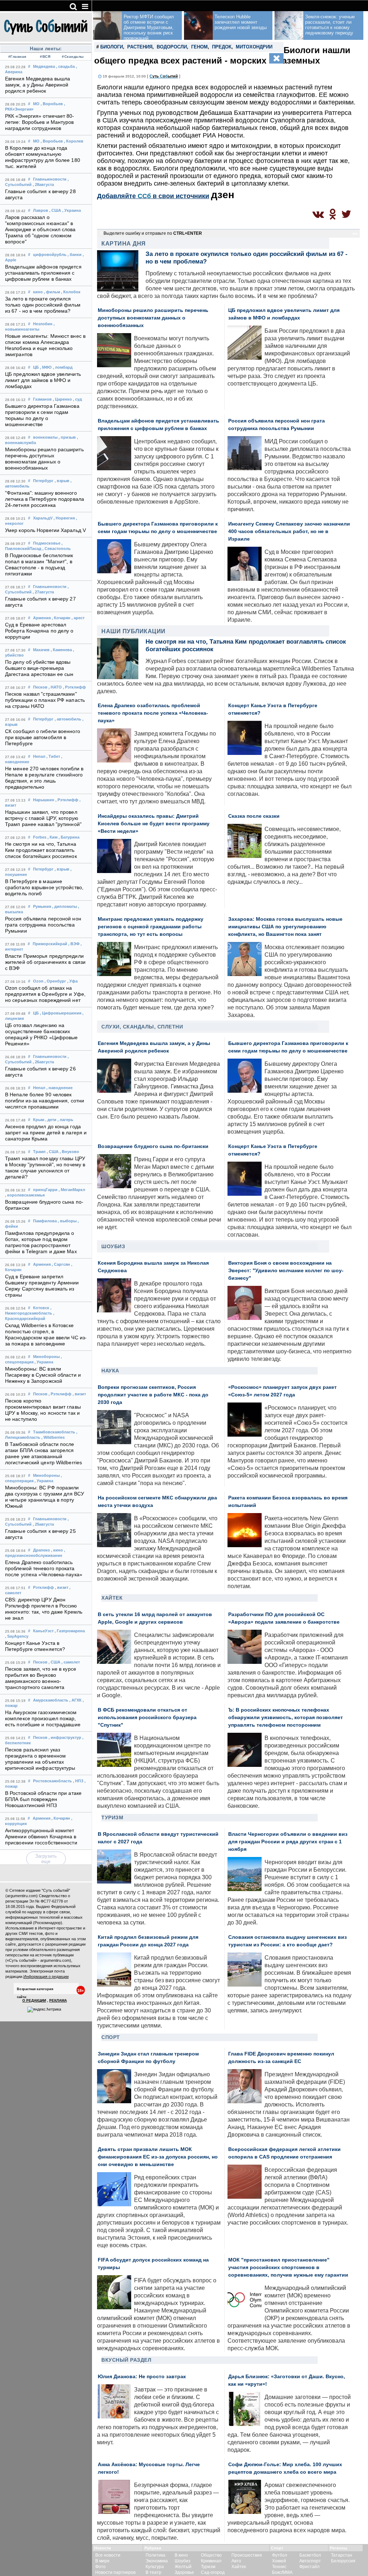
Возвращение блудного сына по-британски (153, 1146)
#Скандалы (73, 57)
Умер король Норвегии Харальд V (45, 530)
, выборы (67, 1221)
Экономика (157, 2561)
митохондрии (254, 47)
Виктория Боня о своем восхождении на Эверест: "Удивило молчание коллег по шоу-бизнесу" (286, 1271)
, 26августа (43, 1062)
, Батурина (69, 837)
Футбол (280, 2555)
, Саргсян (61, 1264)
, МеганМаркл (72, 1190)
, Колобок (71, 292)
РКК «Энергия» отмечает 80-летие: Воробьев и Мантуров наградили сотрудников (40, 122)
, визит (79, 1394)
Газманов (42, 399)
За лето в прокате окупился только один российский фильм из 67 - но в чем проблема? (43, 305)
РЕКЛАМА (58, 2000)
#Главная (17, 57)
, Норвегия (64, 518)
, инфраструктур (65, 1737)
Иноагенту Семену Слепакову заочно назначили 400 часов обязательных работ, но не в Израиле (289, 531)
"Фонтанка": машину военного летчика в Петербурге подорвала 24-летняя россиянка (45, 499)
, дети (51, 1120)
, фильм (52, 292)
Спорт (111, 2037)
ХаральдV (43, 518)
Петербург (43, 481)
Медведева (44, 66)
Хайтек (112, 1598)
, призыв (67, 437)
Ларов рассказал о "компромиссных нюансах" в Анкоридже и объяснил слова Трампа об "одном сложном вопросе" (40, 230)
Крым (39, 1120)
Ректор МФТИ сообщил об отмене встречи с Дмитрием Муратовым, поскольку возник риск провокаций (149, 27)
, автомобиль (68, 719)
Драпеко (42, 1550)
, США (55, 210)
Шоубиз (113, 1246)
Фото (100, 2567)
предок (222, 47)
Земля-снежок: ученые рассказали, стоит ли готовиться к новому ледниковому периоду (330, 25)
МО (36, 104)
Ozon (38, 981)
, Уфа (72, 981)
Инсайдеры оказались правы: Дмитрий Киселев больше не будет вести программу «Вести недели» (154, 824)
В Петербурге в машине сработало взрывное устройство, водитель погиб (44, 888)
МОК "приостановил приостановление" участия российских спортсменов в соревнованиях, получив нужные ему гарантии (288, 2267)
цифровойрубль (50, 255)
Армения (42, 618)
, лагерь (65, 1120)
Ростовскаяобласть (52, 1781)
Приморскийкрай (50, 944)
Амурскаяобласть (51, 1700)
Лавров (41, 210)
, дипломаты (65, 906)
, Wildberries (53, 1437)
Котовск (41, 1308)
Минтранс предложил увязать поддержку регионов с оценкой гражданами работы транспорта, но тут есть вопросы (151, 927)
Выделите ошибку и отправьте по (153, 233)
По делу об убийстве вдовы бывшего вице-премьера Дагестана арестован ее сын (39, 668)
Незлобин (43, 324)
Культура (155, 2567)
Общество (211, 2555)
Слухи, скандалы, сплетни (142, 1027)
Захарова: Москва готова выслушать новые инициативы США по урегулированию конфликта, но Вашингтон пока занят (285, 927)
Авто (236, 2561)
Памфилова (45, 1221)
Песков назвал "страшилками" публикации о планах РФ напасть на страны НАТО (45, 700)
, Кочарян (61, 618)
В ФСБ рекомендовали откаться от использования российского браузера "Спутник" (147, 1718)
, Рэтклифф (74, 687)
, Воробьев (52, 104)
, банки (75, 255)
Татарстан (342, 2555)
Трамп (39, 1152)
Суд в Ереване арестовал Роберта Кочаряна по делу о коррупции (39, 631)
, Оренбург (55, 981)
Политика (155, 2555)
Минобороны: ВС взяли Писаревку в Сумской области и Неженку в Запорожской (43, 1375)
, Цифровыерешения (61, 1013)
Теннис (279, 2567)
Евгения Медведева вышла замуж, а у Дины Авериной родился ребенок (38, 85)
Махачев (41, 650)
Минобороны (46, 1357)
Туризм (112, 1817)
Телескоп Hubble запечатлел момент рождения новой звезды (241, 22)
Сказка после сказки (254, 816)
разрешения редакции (65, 1944)
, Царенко (62, 399)
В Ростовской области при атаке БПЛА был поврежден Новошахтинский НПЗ (43, 1799)
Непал (39, 756)
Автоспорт (310, 2561)
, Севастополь (57, 549)
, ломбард (63, 367)
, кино (57, 1550)
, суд (77, 399)
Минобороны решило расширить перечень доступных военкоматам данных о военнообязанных (153, 318)
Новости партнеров (115, 2572)
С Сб (164, 76)
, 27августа (43, 592)
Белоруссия (343, 2561)
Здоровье (184, 2572)
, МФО (46, 367)
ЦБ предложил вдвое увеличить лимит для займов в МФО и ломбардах (43, 380)
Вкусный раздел (126, 2360)
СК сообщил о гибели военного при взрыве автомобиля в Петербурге (43, 738)
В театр (153, 2572)
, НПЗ (78, 1781)
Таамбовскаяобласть (54, 1432)
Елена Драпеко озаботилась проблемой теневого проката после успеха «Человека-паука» (44, 1569)
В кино (181, 2555)
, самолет (71, 1662)
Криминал (211, 2561)
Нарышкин (44, 800)
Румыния (42, 906)
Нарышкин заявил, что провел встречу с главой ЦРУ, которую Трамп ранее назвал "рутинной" (43, 818)
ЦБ (36, 367)
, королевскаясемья (25, 1195)
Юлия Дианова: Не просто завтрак (142, 2377)
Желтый (183, 2567)
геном (199, 47)
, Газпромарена (70, 1631)
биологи (112, 47)
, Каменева (61, 650)
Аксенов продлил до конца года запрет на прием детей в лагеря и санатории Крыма (46, 1133)
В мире (102, 2561)
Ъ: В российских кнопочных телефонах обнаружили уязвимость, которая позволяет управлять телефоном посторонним (286, 1718)
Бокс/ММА (282, 2572)
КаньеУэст (43, 1631)
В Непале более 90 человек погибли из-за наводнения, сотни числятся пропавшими (45, 1101)
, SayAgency (17, 1636)
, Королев (74, 141)
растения (140, 47)
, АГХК (75, 1700)
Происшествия (247, 2555)
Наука (110, 1371)
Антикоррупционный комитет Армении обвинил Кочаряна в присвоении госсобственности (41, 1837)
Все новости (108, 2555)
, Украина (72, 210)
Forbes (40, 837)
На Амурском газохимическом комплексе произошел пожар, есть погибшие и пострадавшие (43, 1719)
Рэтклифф (43, 1587)
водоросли (172, 47)
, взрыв (62, 481)
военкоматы (45, 437)
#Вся (45, 57)
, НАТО (55, 687)
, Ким (52, 837)
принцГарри (45, 1190)
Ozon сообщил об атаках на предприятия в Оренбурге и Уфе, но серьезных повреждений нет (45, 994)
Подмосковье (47, 543)
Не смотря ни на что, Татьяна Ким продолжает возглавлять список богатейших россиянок (41, 850)
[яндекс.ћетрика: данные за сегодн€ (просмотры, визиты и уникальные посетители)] (44, 2010)
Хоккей (279, 2561)
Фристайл (309, 2567)
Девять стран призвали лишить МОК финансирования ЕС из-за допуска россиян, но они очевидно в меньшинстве (158, 2157)
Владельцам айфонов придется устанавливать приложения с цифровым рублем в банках (43, 273)
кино (38, 292)
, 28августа (43, 185)
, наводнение (59, 1088)
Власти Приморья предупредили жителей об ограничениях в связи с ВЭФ (45, 962)
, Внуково (69, 1152)
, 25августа (43, 1524)
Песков (40, 687)
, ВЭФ (74, 944)
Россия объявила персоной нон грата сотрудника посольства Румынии (43, 925)
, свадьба (65, 66)
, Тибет (53, 756)
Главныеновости (50, 179)
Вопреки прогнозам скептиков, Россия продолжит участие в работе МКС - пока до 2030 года (153, 1395)
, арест (78, 618)
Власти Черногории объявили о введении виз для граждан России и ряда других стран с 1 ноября (288, 1842)
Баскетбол (310, 2555)
